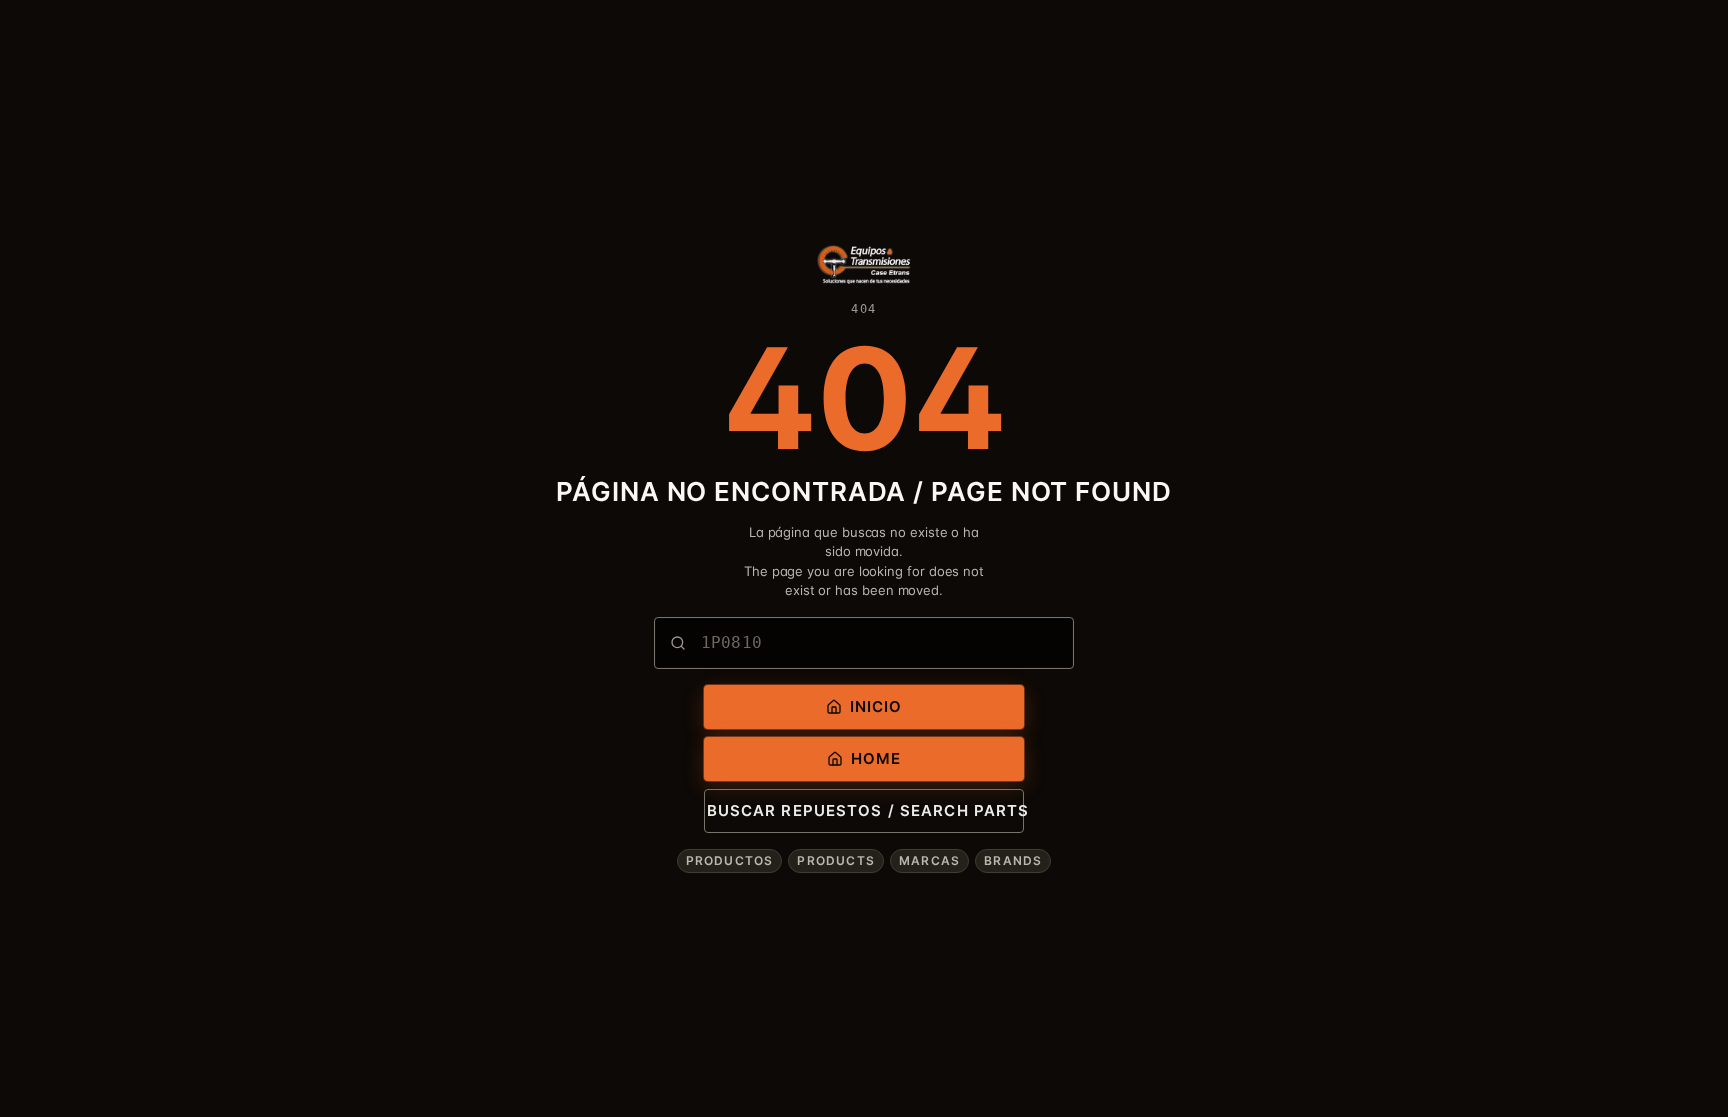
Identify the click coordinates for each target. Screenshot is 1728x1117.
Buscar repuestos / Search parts (865, 810)
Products (836, 860)
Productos (730, 860)
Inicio (876, 706)
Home (876, 758)
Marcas (929, 860)
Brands (1013, 860)
